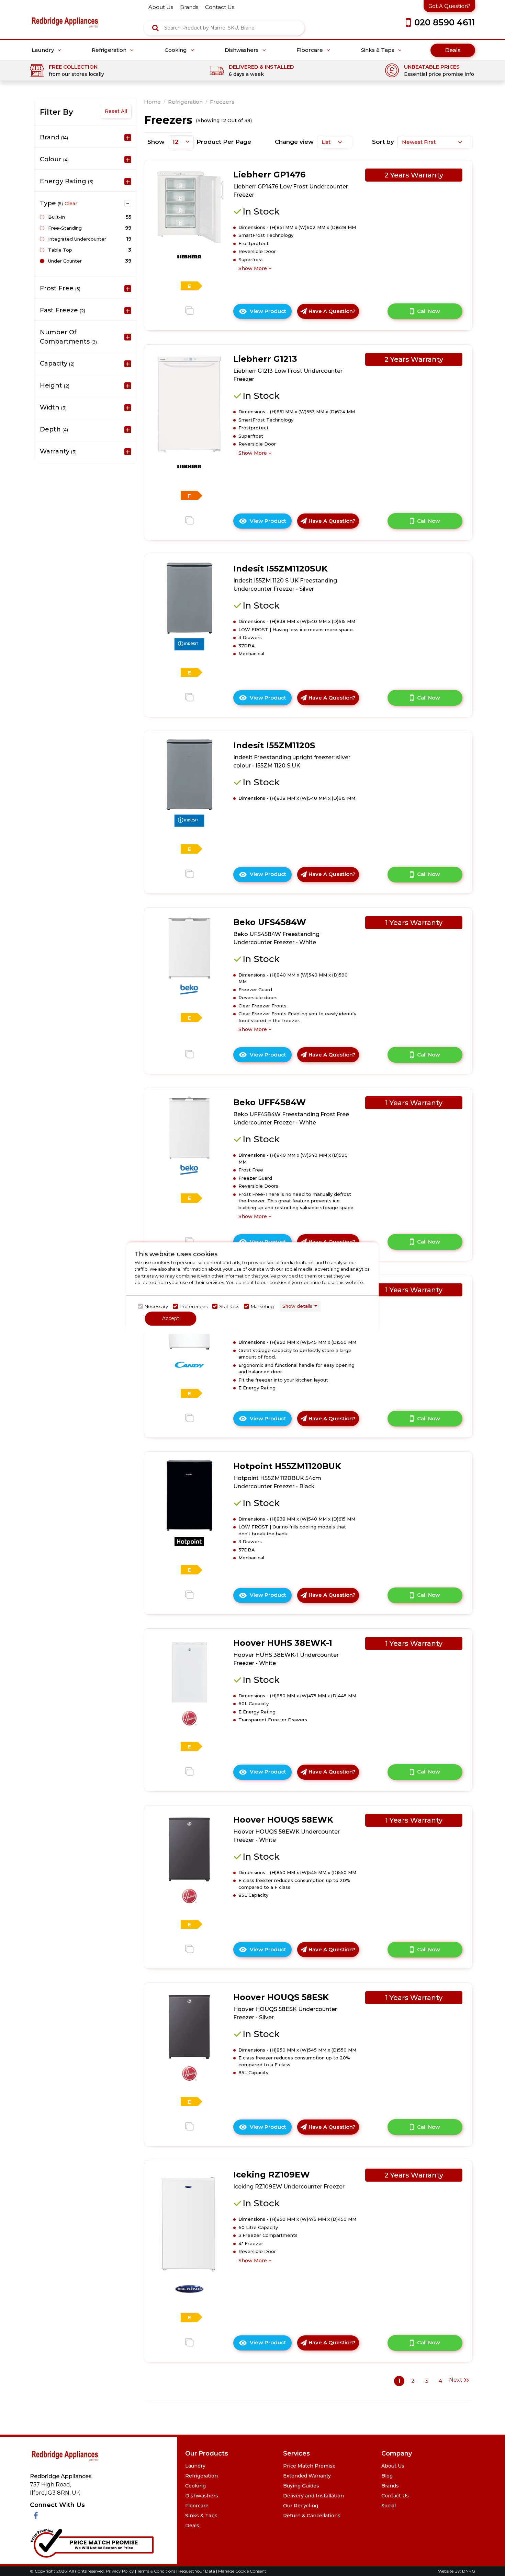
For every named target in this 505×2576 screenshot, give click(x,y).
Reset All (116, 111)
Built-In (57, 217)
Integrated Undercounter (77, 239)
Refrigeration (110, 50)
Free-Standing (65, 228)
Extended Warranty (307, 2476)
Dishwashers (242, 50)
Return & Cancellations (312, 2516)
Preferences (194, 1306)
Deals (453, 50)
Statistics (229, 1306)
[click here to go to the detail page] (189, 206)
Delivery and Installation (313, 2496)
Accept (171, 1318)
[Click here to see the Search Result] (155, 28)
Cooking (176, 50)
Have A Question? (332, 311)
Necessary (156, 1306)
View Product (271, 313)
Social (389, 2506)
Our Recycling (301, 2506)
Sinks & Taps (378, 50)
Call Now (429, 311)
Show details (297, 1306)
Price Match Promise (309, 2466)
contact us (220, 7)
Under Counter (65, 261)
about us (161, 7)
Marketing (262, 1306)
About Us (393, 2466)
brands (189, 7)
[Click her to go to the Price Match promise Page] (92, 2542)
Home (152, 102)
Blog (387, 2476)
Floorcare (310, 50)
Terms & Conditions (157, 2571)
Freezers (222, 102)
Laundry (43, 50)
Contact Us (395, 2496)
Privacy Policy (120, 2571)
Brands (390, 2486)
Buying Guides (301, 2486)
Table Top (60, 250)
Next (456, 2380)
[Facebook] (36, 2516)
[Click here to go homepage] (65, 17)
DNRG (469, 2571)
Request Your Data (197, 2571)
